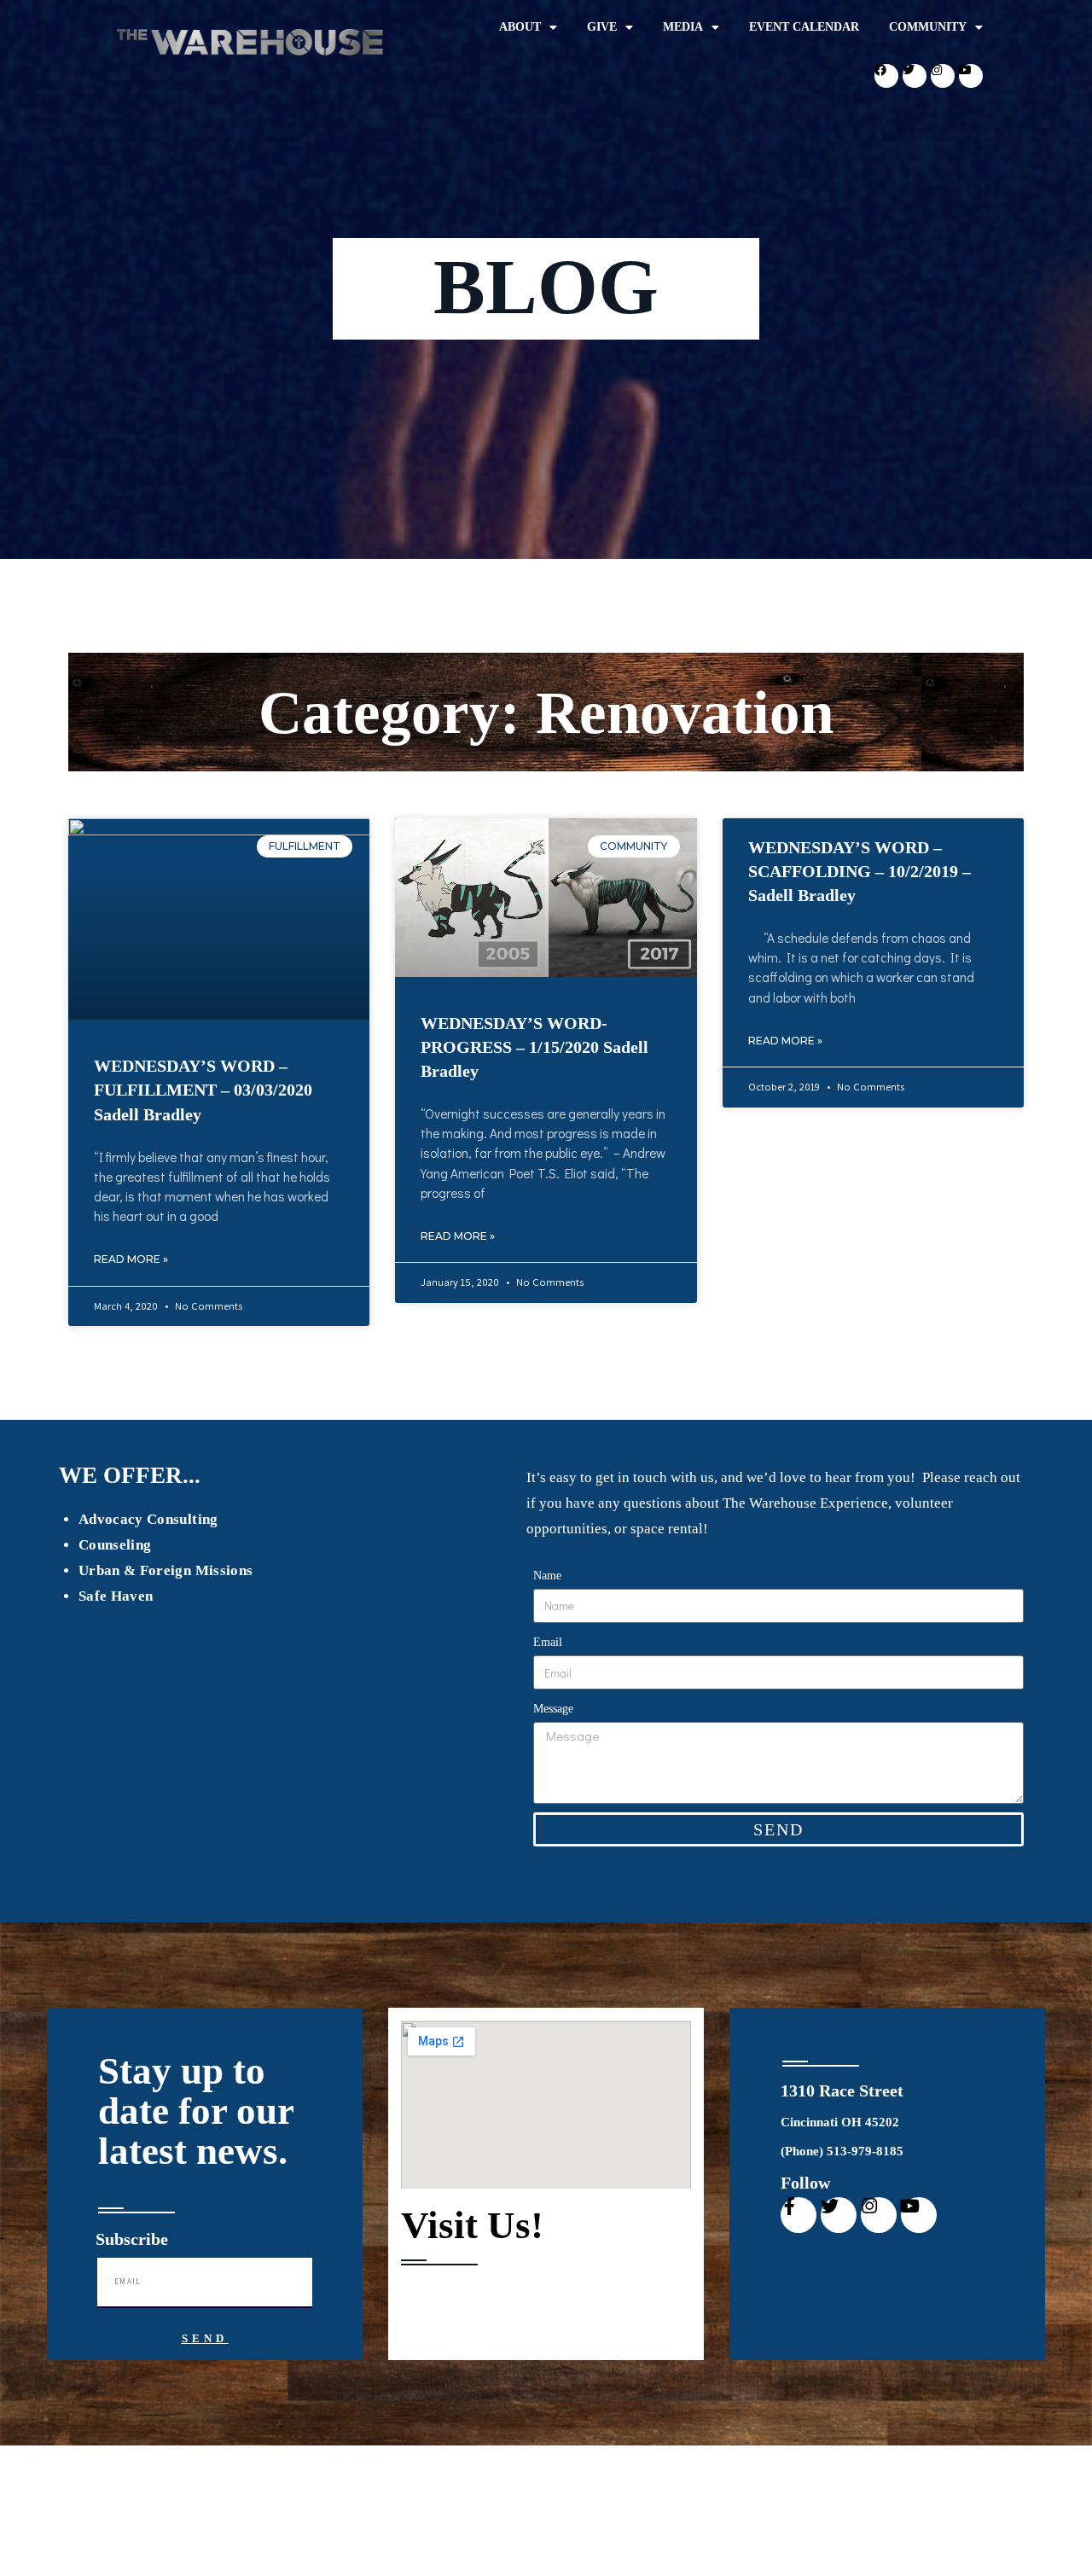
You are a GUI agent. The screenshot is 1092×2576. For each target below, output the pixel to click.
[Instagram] (943, 76)
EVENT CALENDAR (804, 27)
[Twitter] (915, 76)
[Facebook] (886, 76)
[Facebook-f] (799, 2215)
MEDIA (683, 27)
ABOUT (520, 27)
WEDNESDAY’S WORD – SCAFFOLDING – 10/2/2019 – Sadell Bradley (860, 871)
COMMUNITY (928, 27)
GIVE (602, 27)
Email (548, 1642)
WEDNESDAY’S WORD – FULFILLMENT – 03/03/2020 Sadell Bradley (203, 1090)
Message (553, 1709)
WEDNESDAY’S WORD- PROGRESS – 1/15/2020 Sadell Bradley (534, 1047)
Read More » (131, 1259)
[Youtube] (971, 76)
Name (547, 1576)
